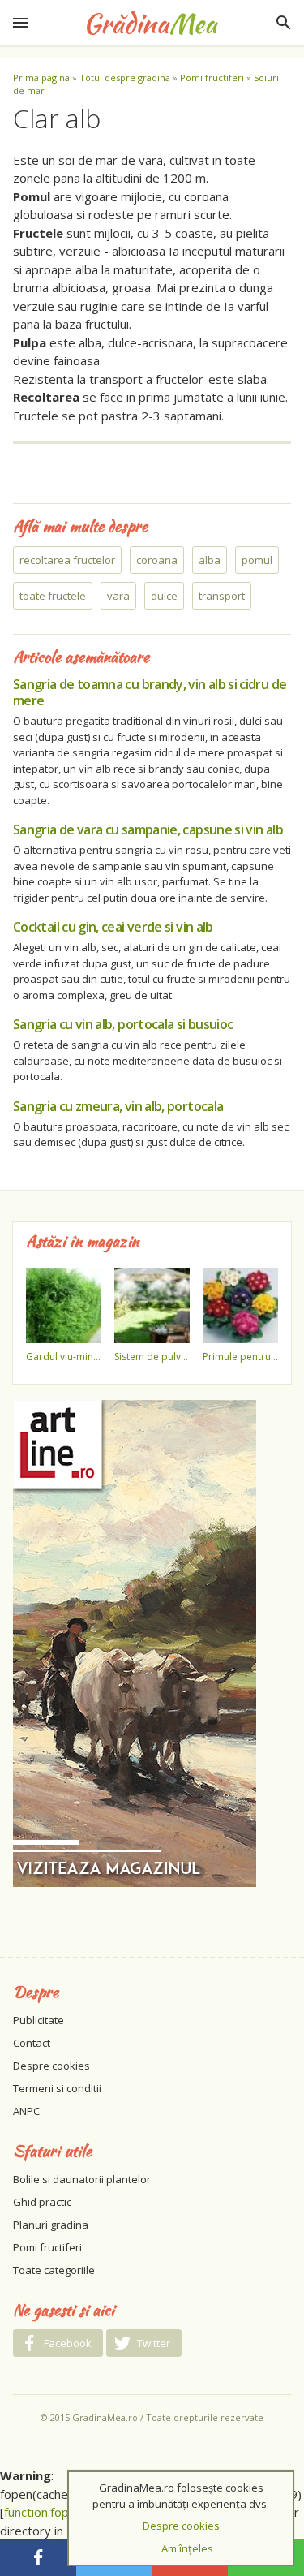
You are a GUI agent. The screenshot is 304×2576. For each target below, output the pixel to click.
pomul (257, 560)
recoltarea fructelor (67, 560)
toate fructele (53, 596)
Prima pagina (41, 78)
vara (118, 596)
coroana (157, 560)
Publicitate (39, 2020)
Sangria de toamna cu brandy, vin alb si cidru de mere (150, 692)
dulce (164, 596)
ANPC (26, 2111)
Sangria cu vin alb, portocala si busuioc (123, 1024)
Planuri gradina (51, 2225)
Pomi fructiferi (212, 78)
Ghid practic (42, 2202)
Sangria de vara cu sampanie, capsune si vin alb (148, 829)
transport (222, 596)
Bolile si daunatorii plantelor (82, 2179)
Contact (32, 2043)
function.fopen (43, 2512)
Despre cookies (51, 2066)
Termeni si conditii (57, 2088)
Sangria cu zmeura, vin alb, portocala (118, 1106)
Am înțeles (187, 2548)
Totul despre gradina (125, 78)
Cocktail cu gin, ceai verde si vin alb (113, 927)
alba (210, 560)
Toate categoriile (54, 2270)
